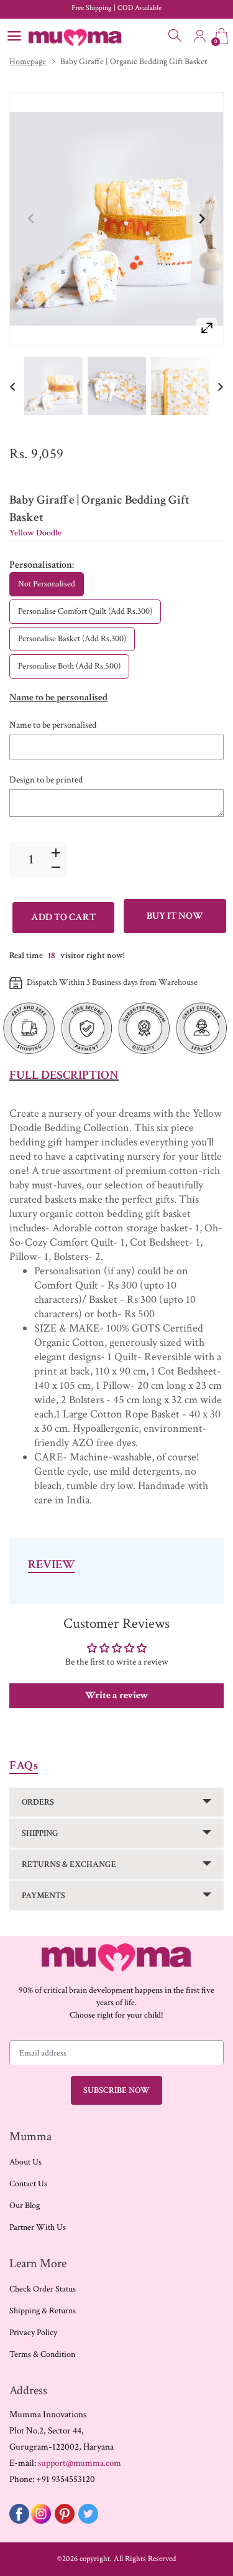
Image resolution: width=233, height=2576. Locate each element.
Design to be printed (46, 780)
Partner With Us (38, 2227)
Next (201, 219)
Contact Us (28, 2184)
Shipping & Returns (43, 2311)
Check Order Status (43, 2289)
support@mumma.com (80, 2463)
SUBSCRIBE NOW (116, 2090)
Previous (32, 219)
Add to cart (63, 917)
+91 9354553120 (66, 2479)
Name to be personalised (53, 725)
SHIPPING (40, 1833)
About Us (25, 2162)
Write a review (117, 1695)
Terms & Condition (42, 2354)
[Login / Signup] (199, 36)
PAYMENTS (43, 1896)
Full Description (64, 1075)
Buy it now (175, 916)
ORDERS (38, 1802)
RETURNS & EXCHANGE (69, 1864)
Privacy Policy (33, 2333)
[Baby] (53, 386)
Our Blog (25, 2206)
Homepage (28, 62)
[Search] (176, 36)
